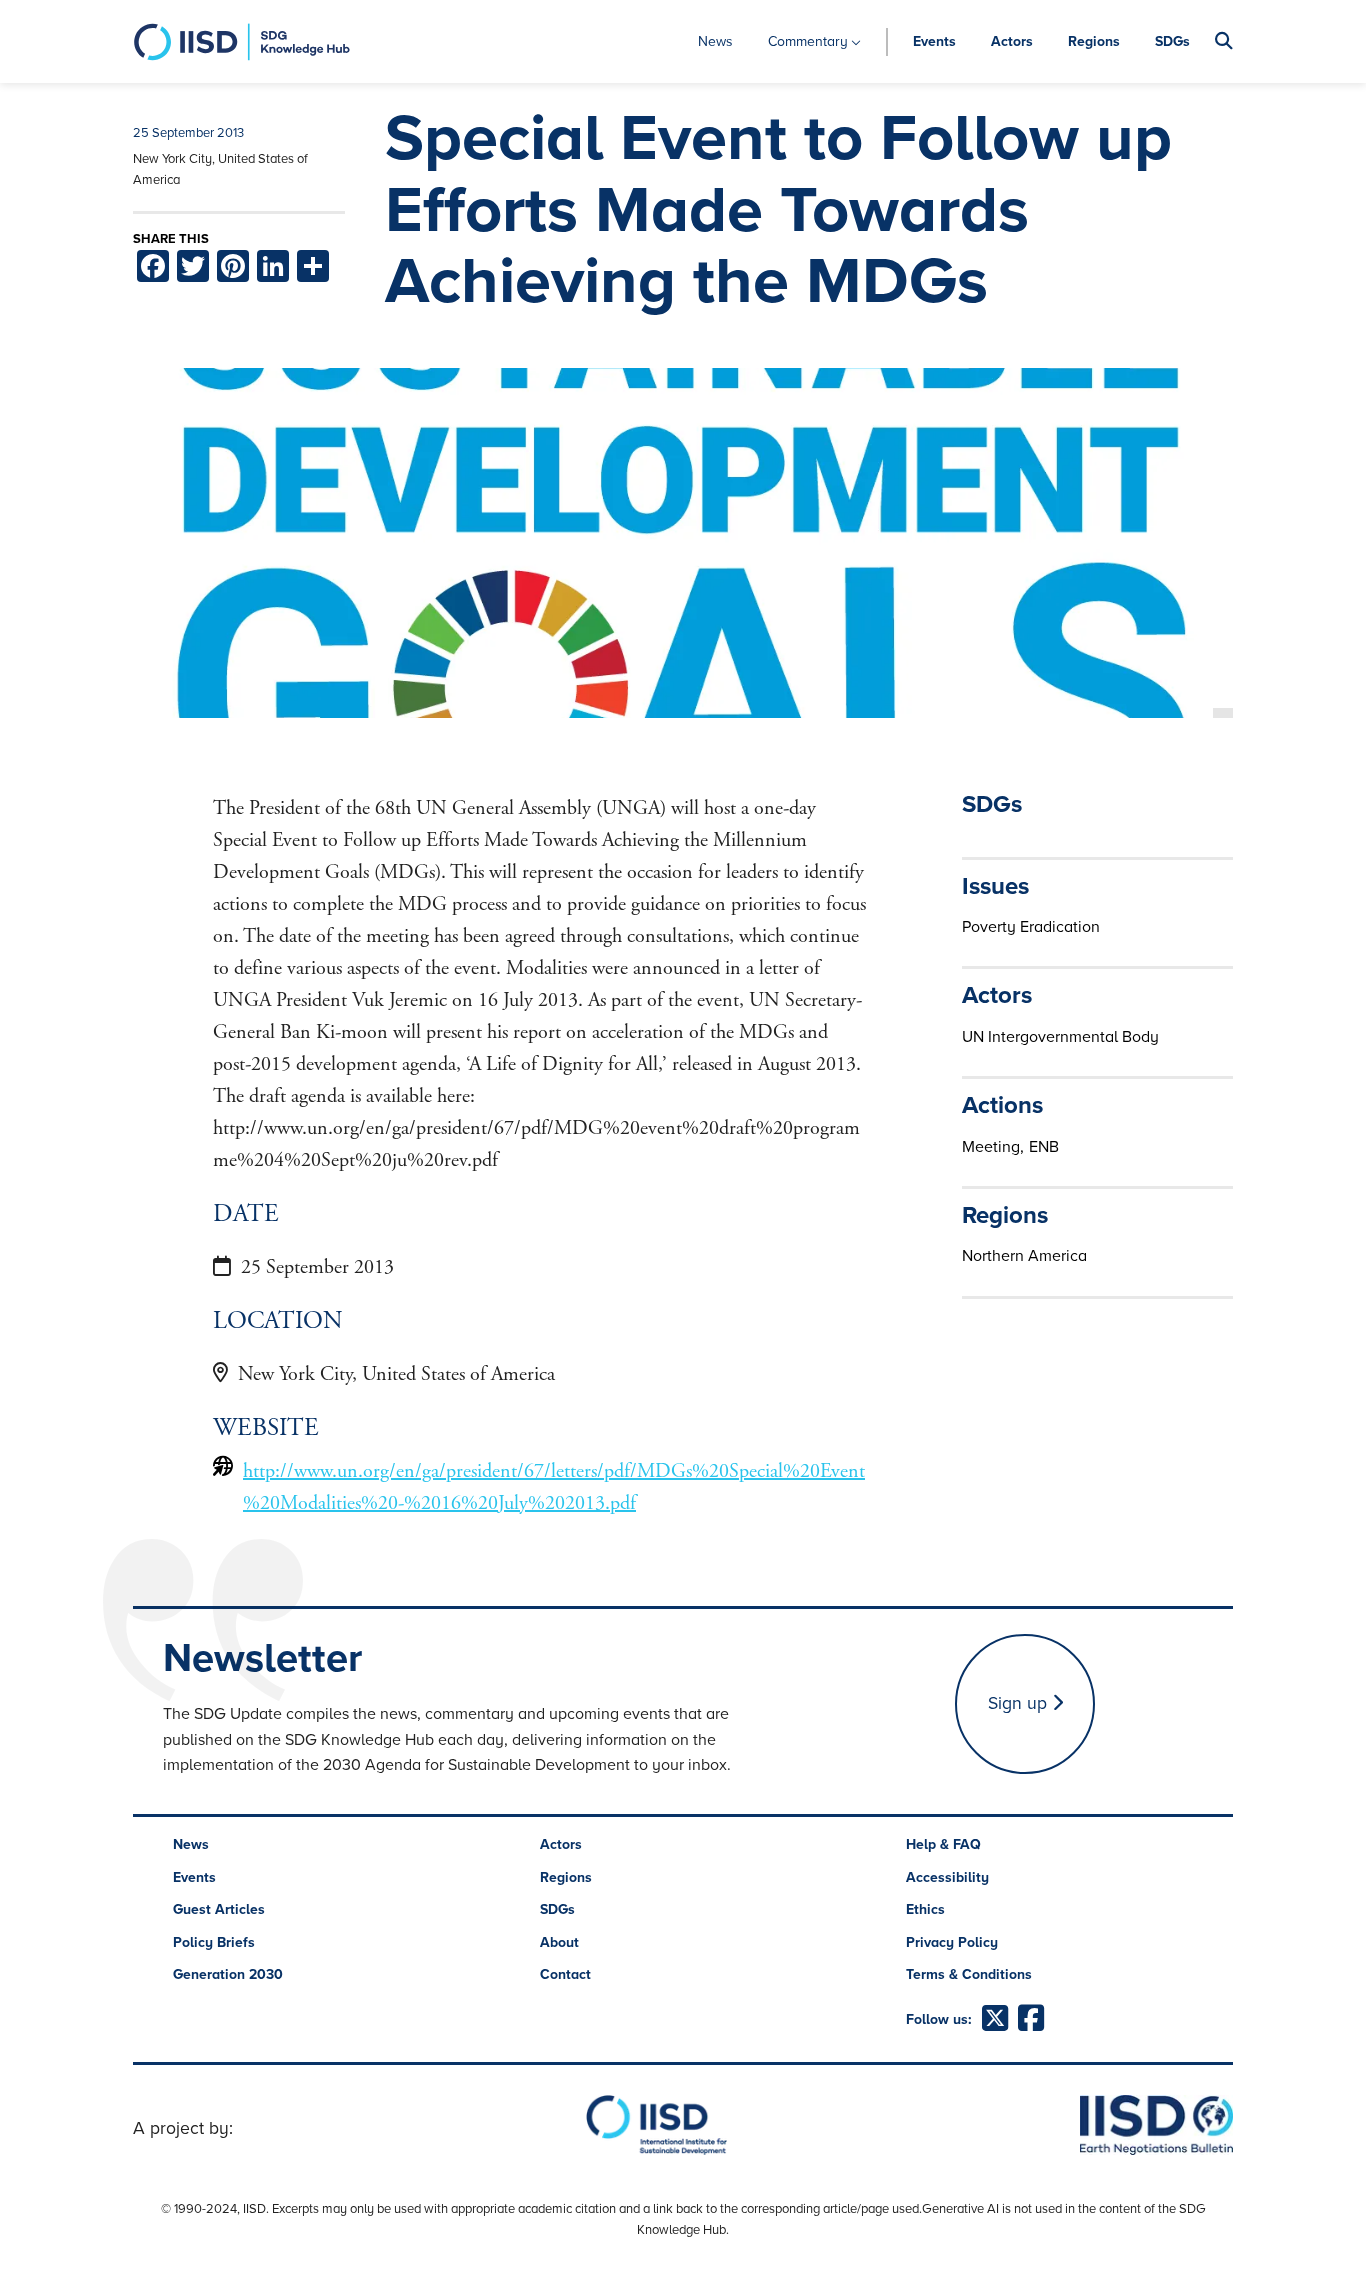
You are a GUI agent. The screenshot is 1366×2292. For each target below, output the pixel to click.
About (559, 1942)
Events (934, 41)
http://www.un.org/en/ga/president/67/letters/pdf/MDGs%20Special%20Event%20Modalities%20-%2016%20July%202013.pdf (554, 1487)
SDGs (1172, 41)
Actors (1012, 41)
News (715, 41)
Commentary (808, 41)
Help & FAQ (943, 1844)
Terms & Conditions (969, 1974)
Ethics (925, 1909)
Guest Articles (219, 1909)
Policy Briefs (214, 1942)
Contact (565, 1974)
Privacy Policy (952, 1942)
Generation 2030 (228, 1974)
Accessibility (947, 1877)
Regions (1094, 41)
